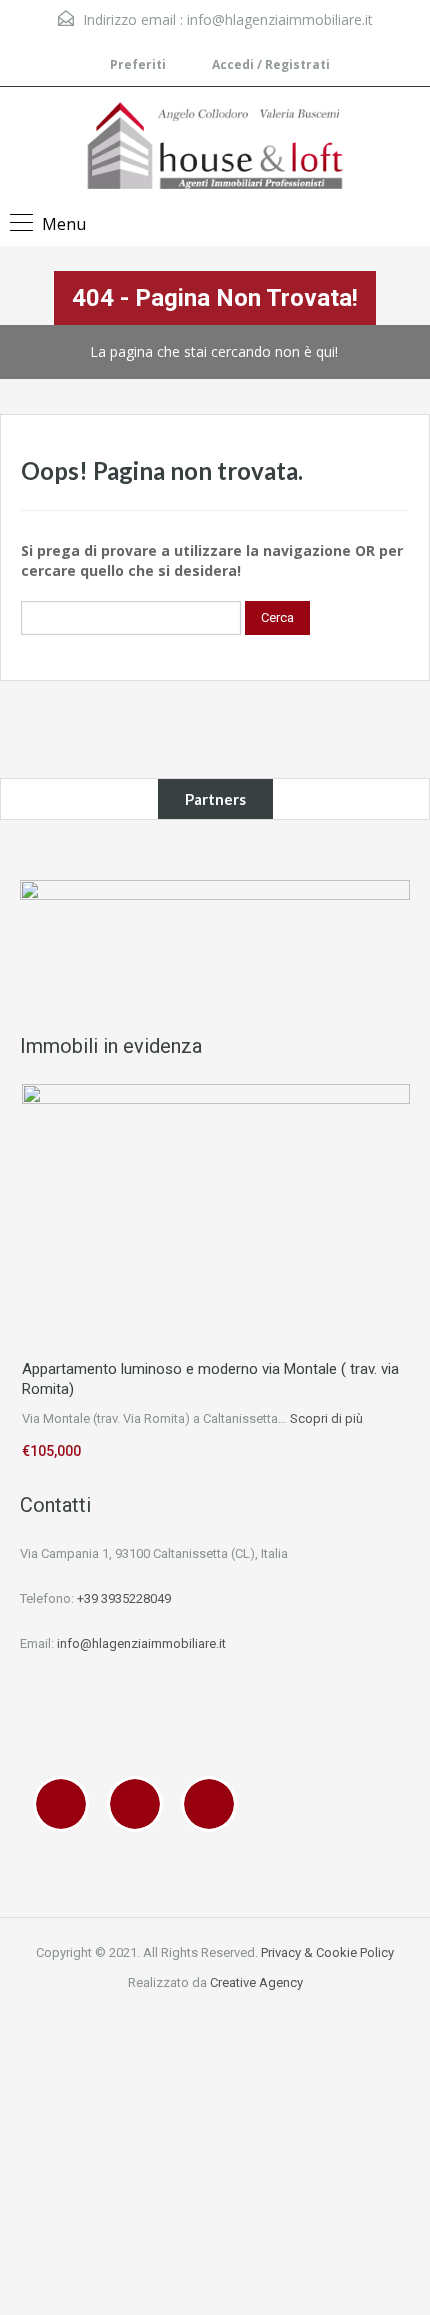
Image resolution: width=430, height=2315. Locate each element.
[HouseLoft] (215, 148)
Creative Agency (256, 1982)
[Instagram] (140, 1804)
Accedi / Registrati (269, 64)
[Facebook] (66, 1804)
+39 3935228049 (124, 1598)
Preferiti (138, 64)
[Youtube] (214, 1804)
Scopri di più (326, 1418)
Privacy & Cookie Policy (327, 1952)
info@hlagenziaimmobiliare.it (280, 19)
